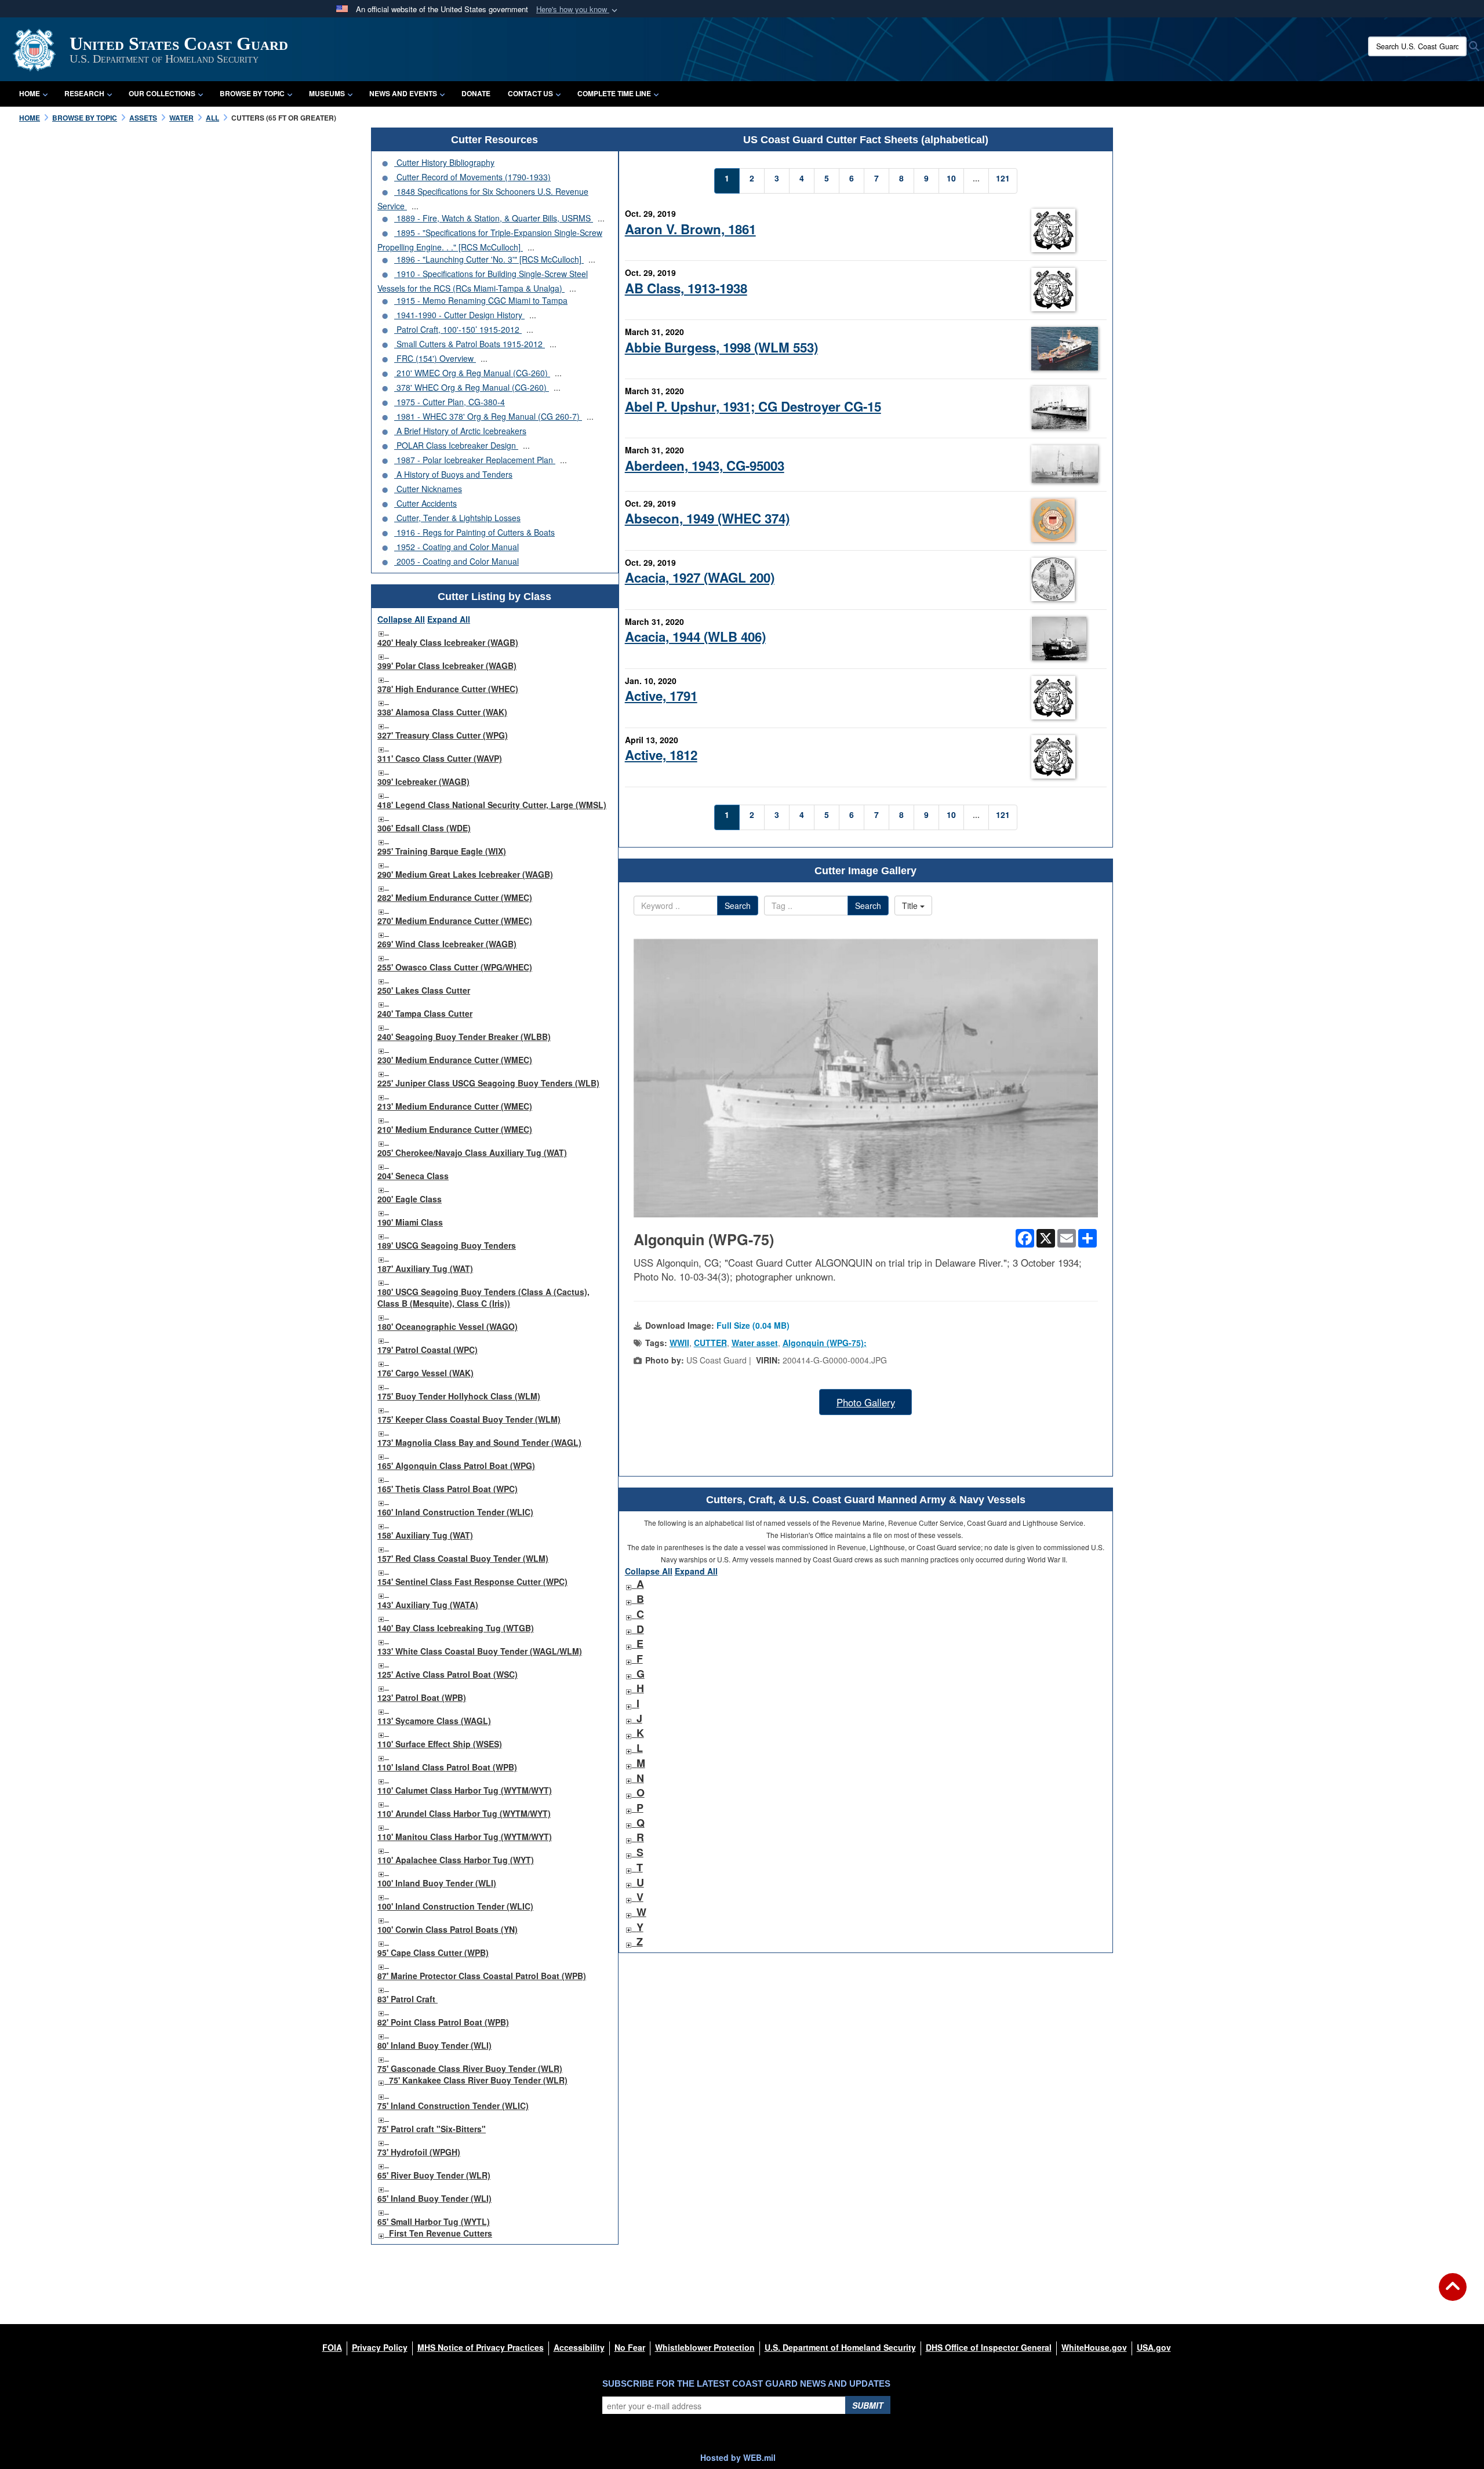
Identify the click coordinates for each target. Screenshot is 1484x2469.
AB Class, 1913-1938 (686, 288)
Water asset (755, 1343)
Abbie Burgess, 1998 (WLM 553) (721, 347)
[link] (381, 631)
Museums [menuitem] (327, 93)
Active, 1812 (661, 755)
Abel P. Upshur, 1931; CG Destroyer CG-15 (753, 406)
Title (911, 906)
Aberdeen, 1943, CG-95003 (705, 466)
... (415, 206)
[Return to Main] (1453, 2294)
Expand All (449, 619)
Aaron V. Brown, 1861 (690, 229)
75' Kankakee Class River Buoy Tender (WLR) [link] (478, 2080)
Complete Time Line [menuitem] (614, 93)
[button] (578, 10)
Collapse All (401, 619)
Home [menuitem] (30, 93)
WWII (679, 1343)
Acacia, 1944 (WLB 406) (695, 637)
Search (738, 906)
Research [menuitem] (84, 93)
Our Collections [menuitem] (162, 93)
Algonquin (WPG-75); (825, 1343)
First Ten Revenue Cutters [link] (441, 2233)
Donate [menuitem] (476, 93)
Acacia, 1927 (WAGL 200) (700, 577)
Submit (868, 2405)
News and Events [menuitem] (403, 93)
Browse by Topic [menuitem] (252, 93)
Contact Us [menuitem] (530, 93)
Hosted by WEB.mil (738, 2457)
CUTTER (710, 1343)
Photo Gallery (866, 1402)
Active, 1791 (661, 696)
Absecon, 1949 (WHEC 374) (707, 518)
